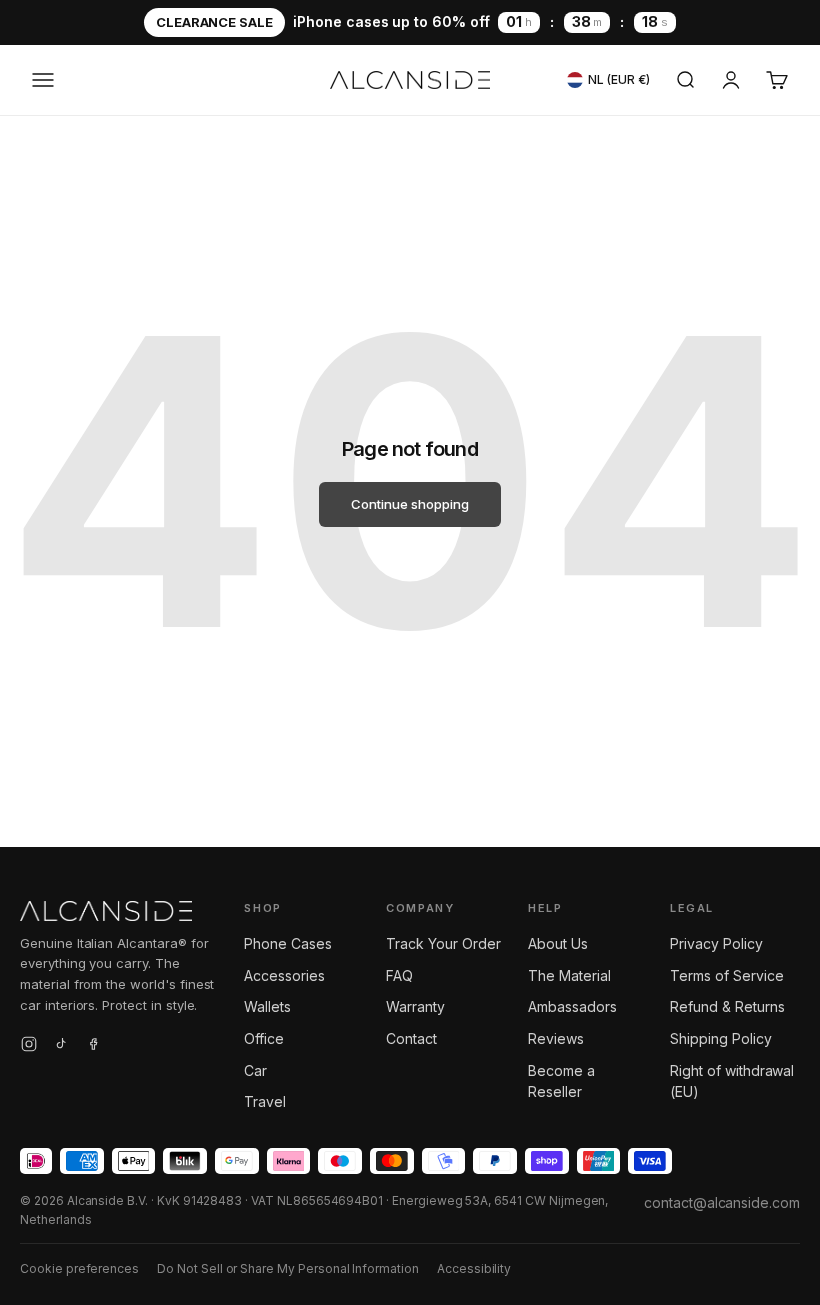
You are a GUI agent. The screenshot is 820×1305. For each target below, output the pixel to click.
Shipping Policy (720, 1038)
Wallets (267, 1006)
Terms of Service (726, 975)
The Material (569, 975)
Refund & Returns (727, 1006)
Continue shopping (409, 504)
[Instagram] (29, 1047)
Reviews (556, 1038)
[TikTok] (61, 1047)
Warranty (415, 1006)
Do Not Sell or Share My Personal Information (288, 1268)
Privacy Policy (716, 943)
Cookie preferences (79, 1268)
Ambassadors (572, 1006)
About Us (558, 943)
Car (255, 1070)
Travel (265, 1101)
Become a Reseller (561, 1081)
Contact (411, 1038)
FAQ (399, 975)
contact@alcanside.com (722, 1202)
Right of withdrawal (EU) (732, 1081)
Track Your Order (443, 943)
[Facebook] (93, 1047)
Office (264, 1038)
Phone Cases (287, 943)
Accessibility (474, 1268)
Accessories (284, 975)
